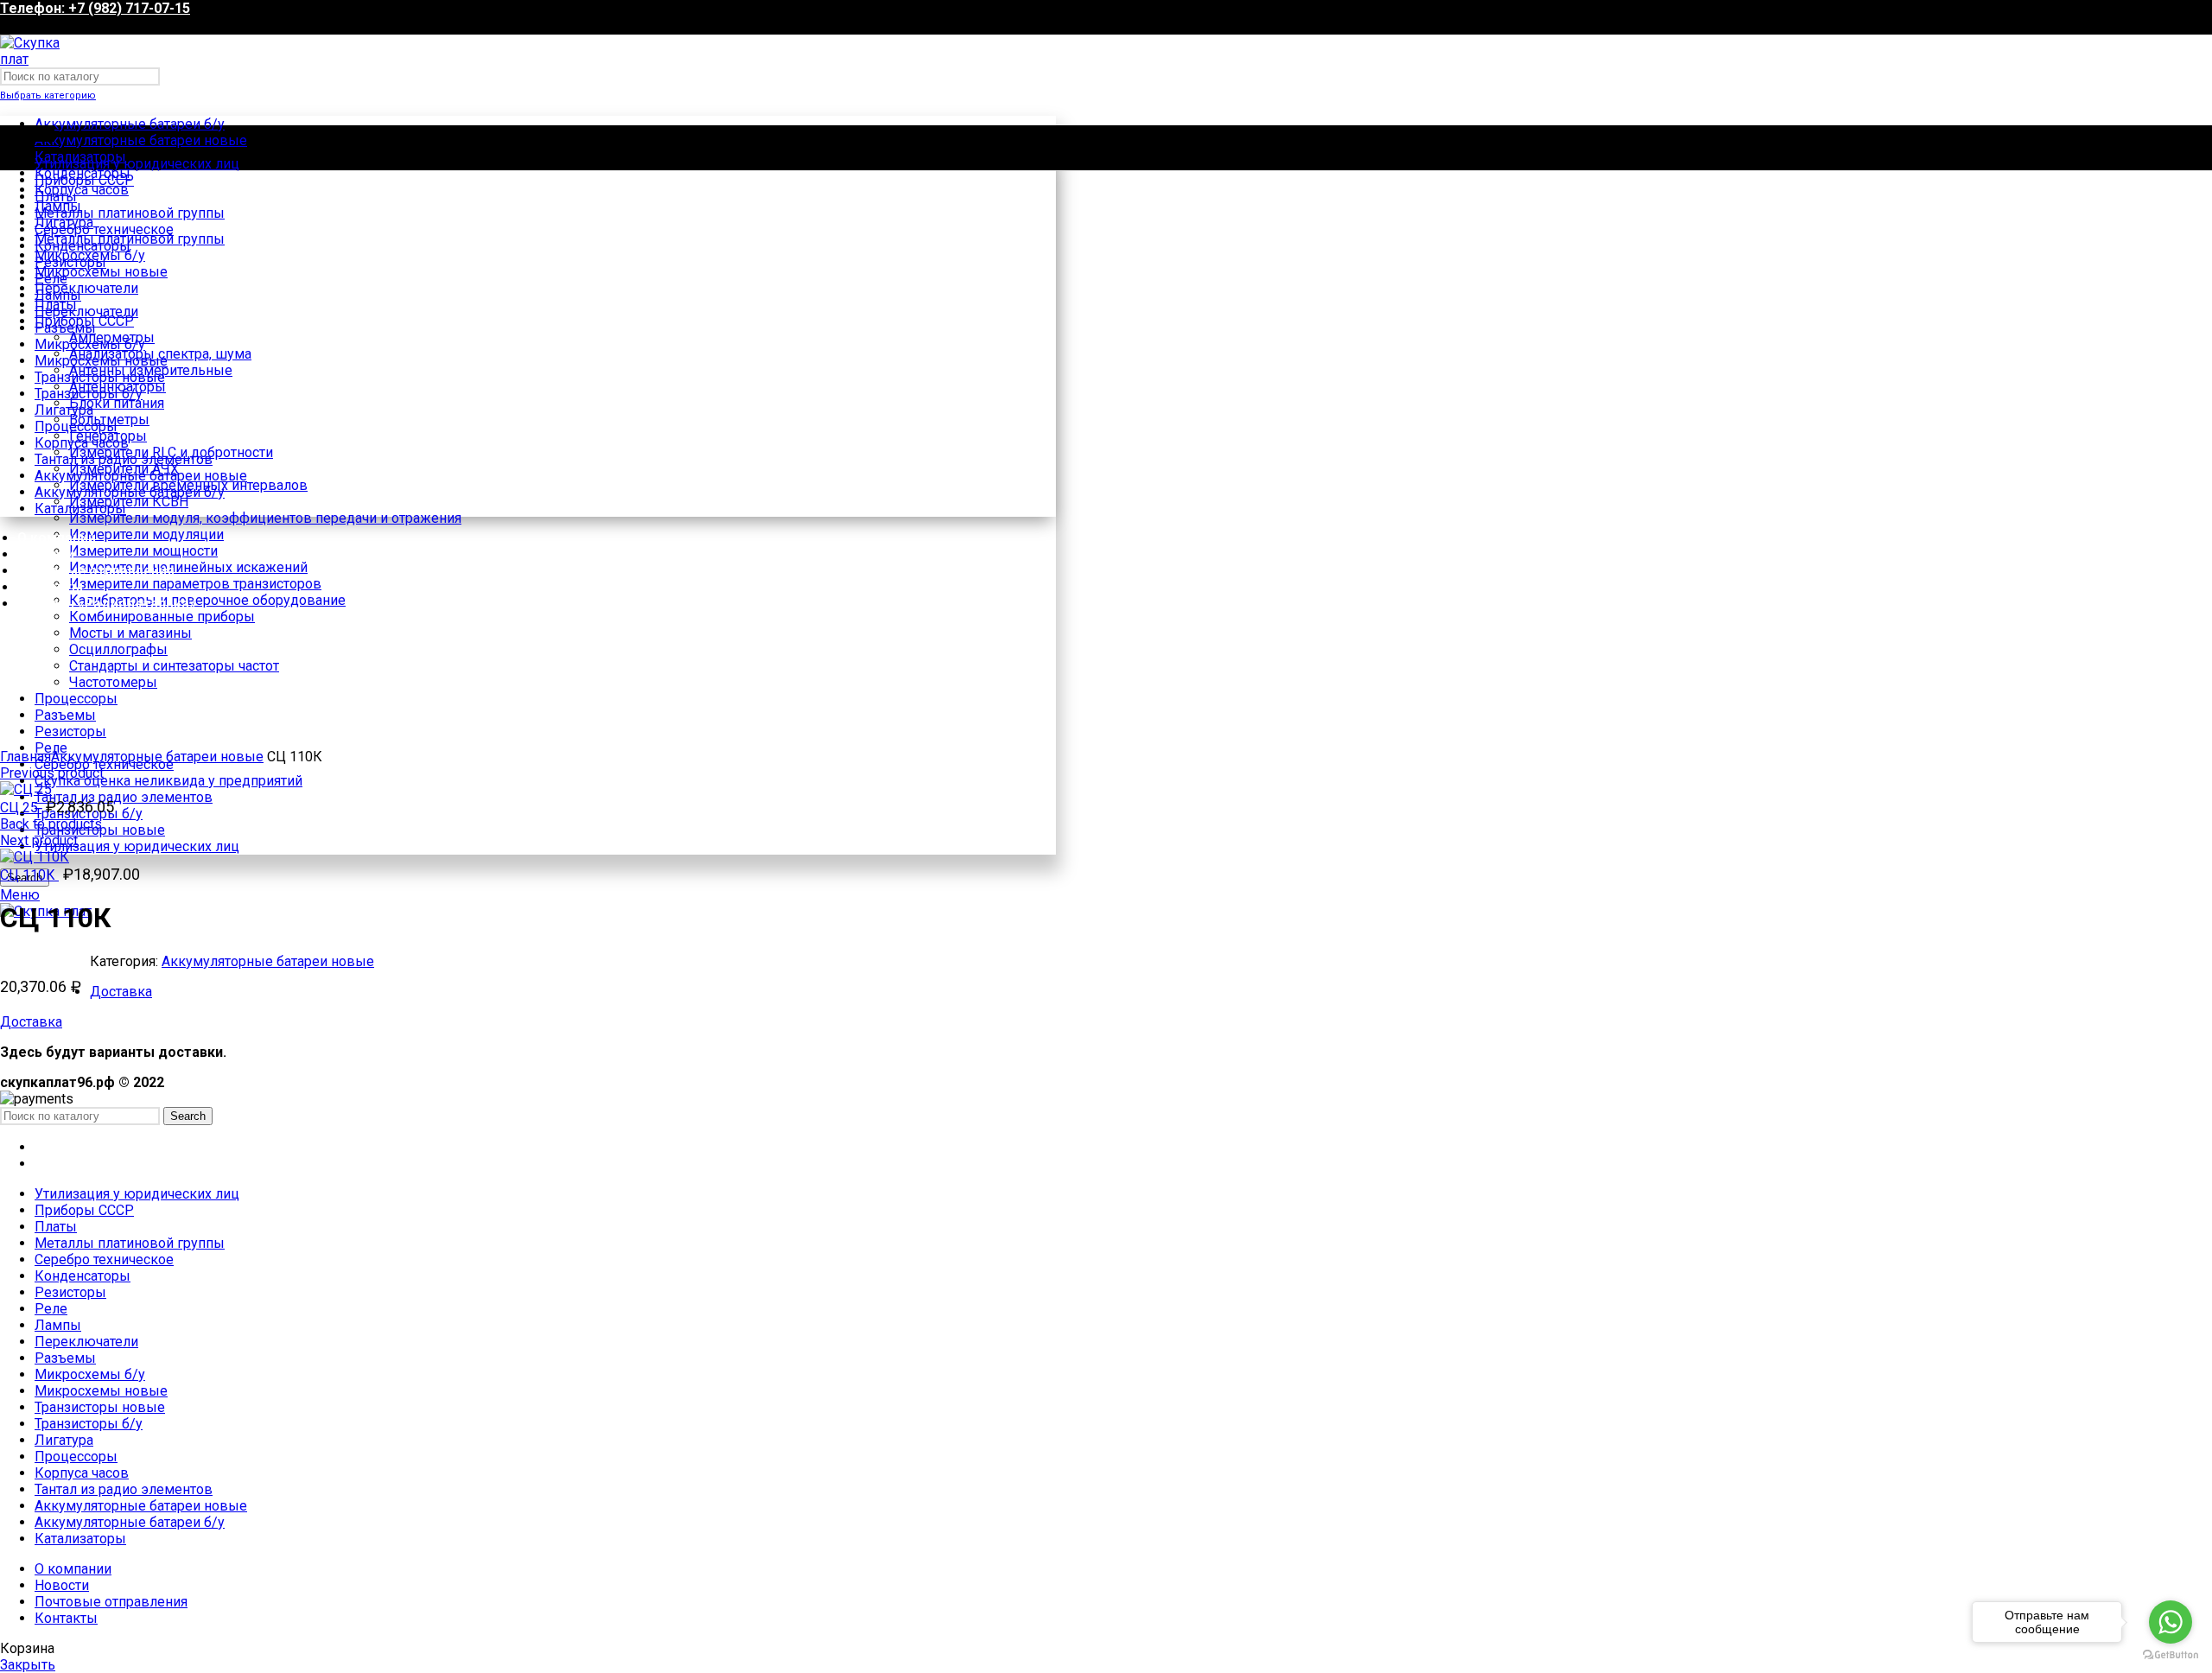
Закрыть (28, 1665)
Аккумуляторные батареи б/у (130, 124)
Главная (25, 757)
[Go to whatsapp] (2171, 1622)
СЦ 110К (29, 875)
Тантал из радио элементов (124, 797)
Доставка (121, 992)
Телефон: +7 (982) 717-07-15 (95, 8)
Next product (39, 840)
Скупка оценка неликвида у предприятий (168, 781)
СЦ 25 (21, 808)
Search (188, 1116)
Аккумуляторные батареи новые (141, 140)
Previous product (52, 773)
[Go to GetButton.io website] (2171, 1655)
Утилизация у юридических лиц (137, 846)
